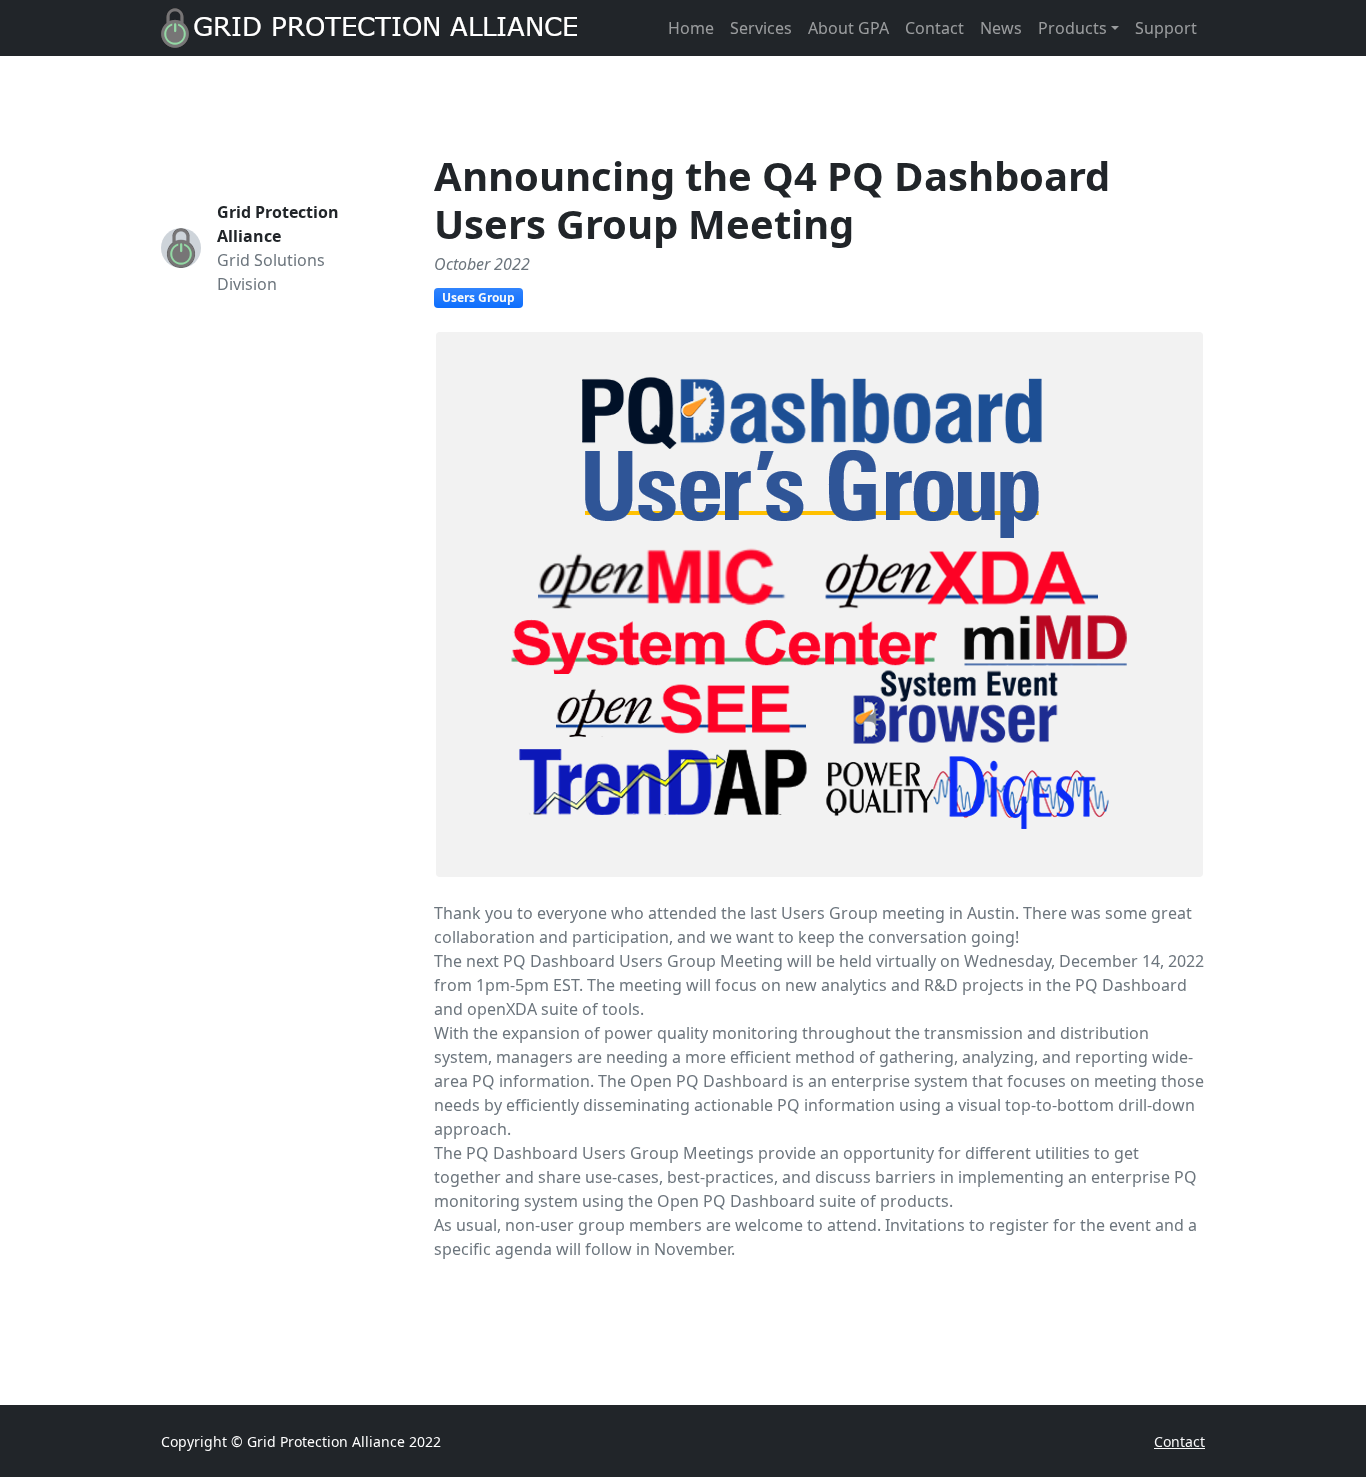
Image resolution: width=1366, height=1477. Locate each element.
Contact (934, 28)
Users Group (478, 297)
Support (1166, 28)
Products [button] (1072, 28)
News (1001, 28)
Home (691, 28)
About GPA (848, 28)
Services (761, 28)
